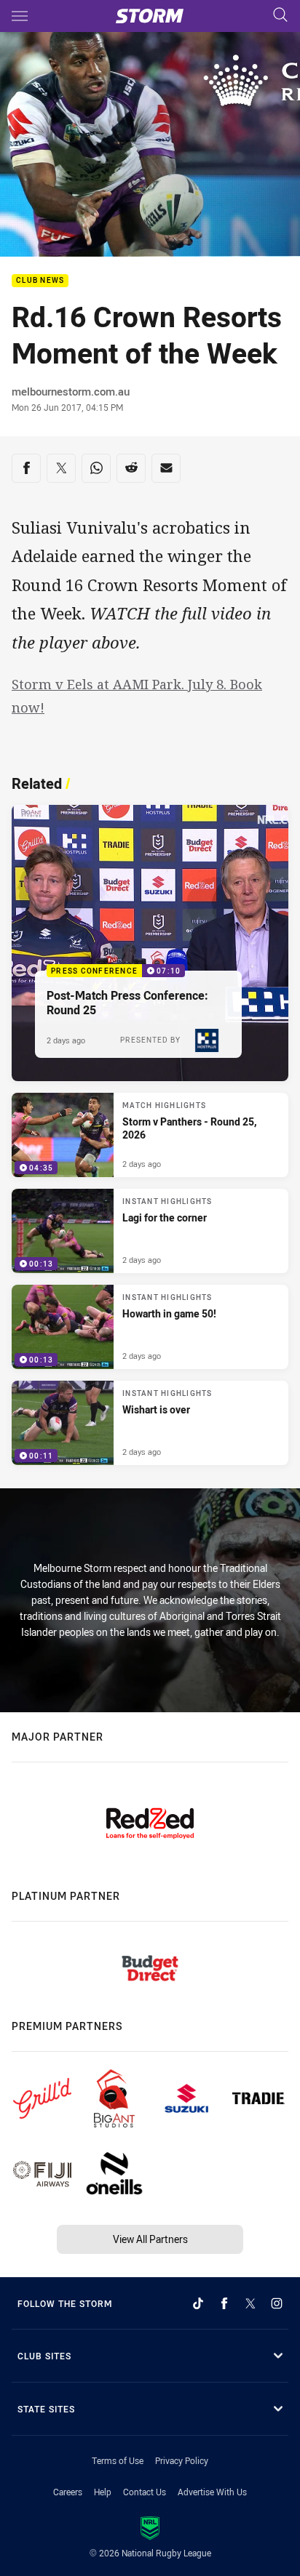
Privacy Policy (182, 2460)
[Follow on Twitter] (250, 2303)
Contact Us (145, 2492)
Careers (68, 2492)
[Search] (280, 16)
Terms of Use (118, 2460)
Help (103, 2492)
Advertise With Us (212, 2492)
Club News (40, 281)
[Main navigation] (20, 16)
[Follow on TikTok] (198, 2303)
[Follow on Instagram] (277, 2303)
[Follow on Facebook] (224, 2303)
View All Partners (150, 2239)
